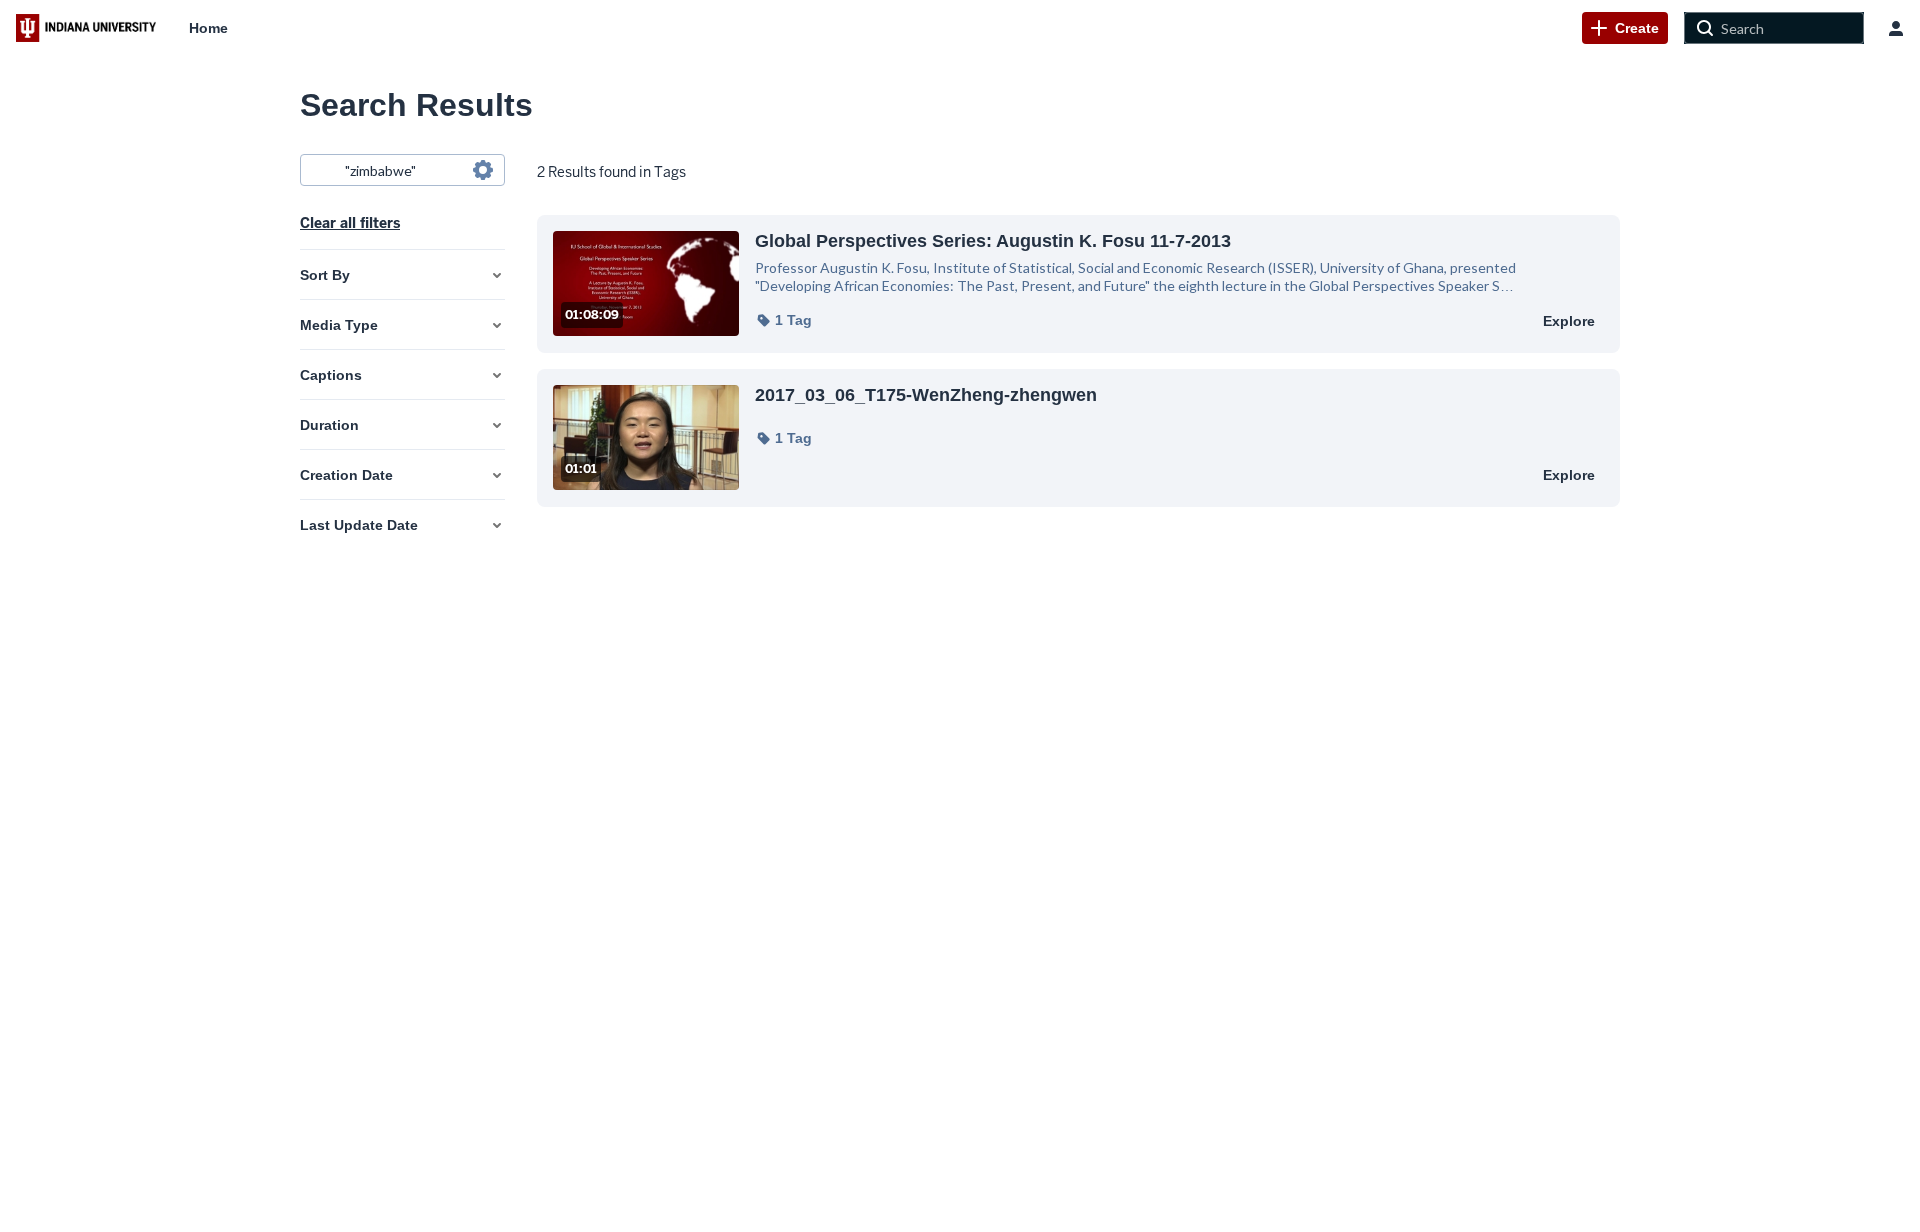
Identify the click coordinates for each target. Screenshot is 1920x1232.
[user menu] (1896, 28)
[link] (1625, 28)
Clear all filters (350, 223)
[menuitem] (208, 28)
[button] (783, 320)
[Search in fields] (483, 170)
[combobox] (401, 170)
